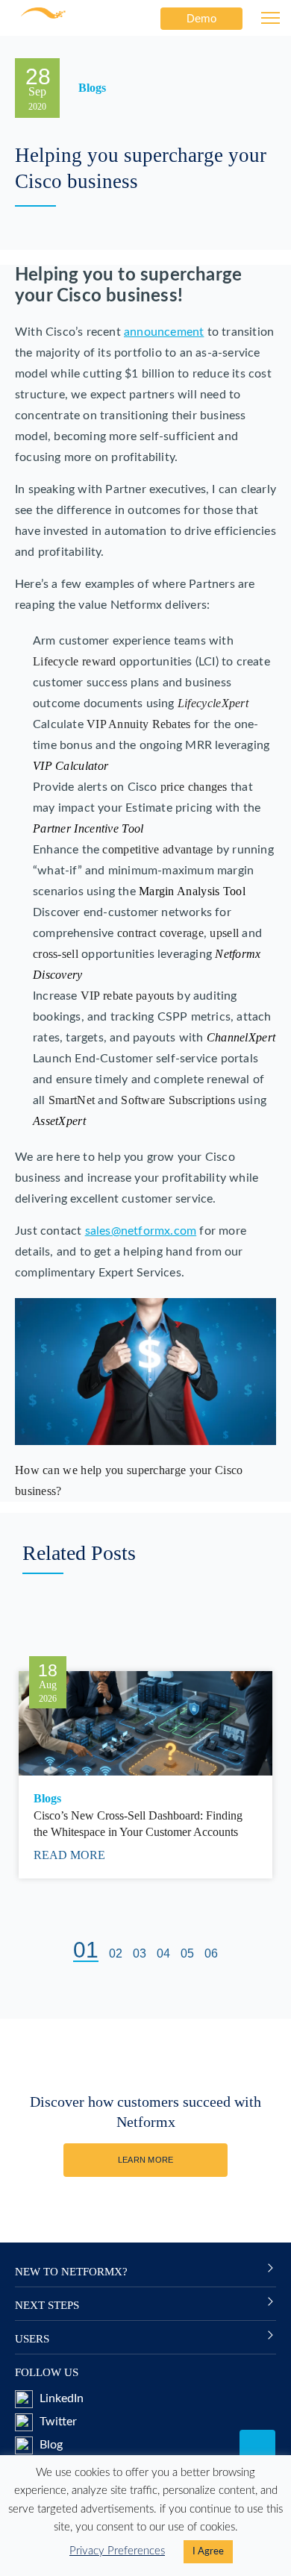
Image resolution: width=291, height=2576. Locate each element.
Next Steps (47, 2305)
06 (211, 1953)
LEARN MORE (146, 2160)
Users (32, 2339)
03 (140, 1953)
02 (116, 1953)
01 (86, 1951)
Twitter (57, 2422)
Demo (201, 18)
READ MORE (71, 1855)
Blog (50, 2445)
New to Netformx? (71, 2272)
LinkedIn (60, 2398)
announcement (164, 332)
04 (163, 1953)
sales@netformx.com (141, 1231)
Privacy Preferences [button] (117, 2551)
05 (187, 1953)
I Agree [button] (208, 2552)
